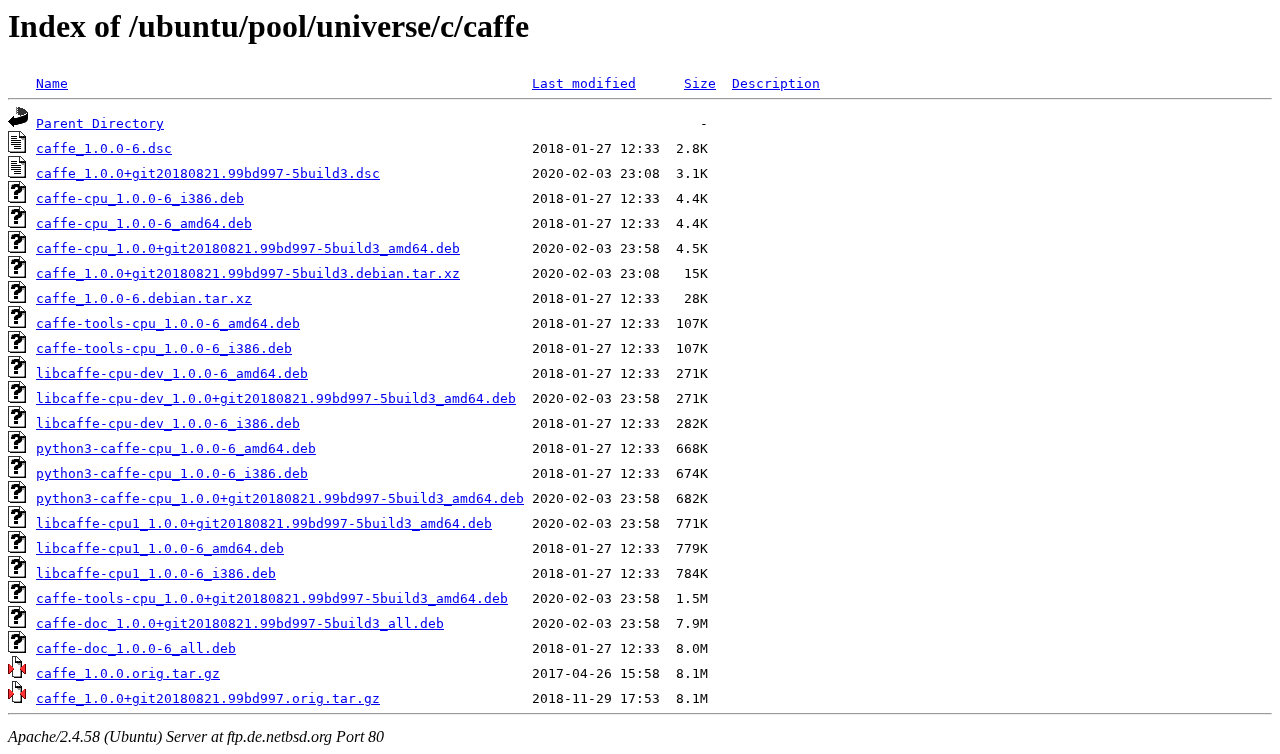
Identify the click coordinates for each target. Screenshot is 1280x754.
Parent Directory (100, 123)
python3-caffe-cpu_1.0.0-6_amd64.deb (176, 448)
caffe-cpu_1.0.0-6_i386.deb (140, 198)
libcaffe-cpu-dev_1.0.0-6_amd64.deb (172, 373)
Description (776, 83)
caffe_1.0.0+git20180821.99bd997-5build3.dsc (208, 173)
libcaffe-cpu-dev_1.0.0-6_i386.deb (168, 423)
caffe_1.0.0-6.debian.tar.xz (144, 298)
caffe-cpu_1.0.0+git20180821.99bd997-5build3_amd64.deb (248, 248)
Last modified (584, 83)
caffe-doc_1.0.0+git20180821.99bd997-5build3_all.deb (240, 623)
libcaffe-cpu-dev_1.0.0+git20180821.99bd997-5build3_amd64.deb (276, 398)
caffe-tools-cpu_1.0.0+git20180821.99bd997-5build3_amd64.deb (272, 598)
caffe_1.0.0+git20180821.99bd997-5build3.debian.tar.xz (248, 273)
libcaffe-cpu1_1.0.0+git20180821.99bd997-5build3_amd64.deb (264, 523)
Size (700, 83)
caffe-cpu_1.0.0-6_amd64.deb (144, 223)
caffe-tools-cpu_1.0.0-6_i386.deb (164, 348)
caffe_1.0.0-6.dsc (104, 148)
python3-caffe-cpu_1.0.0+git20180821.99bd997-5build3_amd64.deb (280, 498)
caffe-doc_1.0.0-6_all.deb (136, 648)
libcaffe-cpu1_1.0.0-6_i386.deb (156, 573)
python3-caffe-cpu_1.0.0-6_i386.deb (172, 473)
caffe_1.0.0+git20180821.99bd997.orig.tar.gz (208, 698)
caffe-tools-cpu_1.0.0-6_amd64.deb (168, 323)
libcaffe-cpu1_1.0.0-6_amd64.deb (160, 548)
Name (52, 83)
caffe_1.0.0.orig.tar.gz (128, 673)
